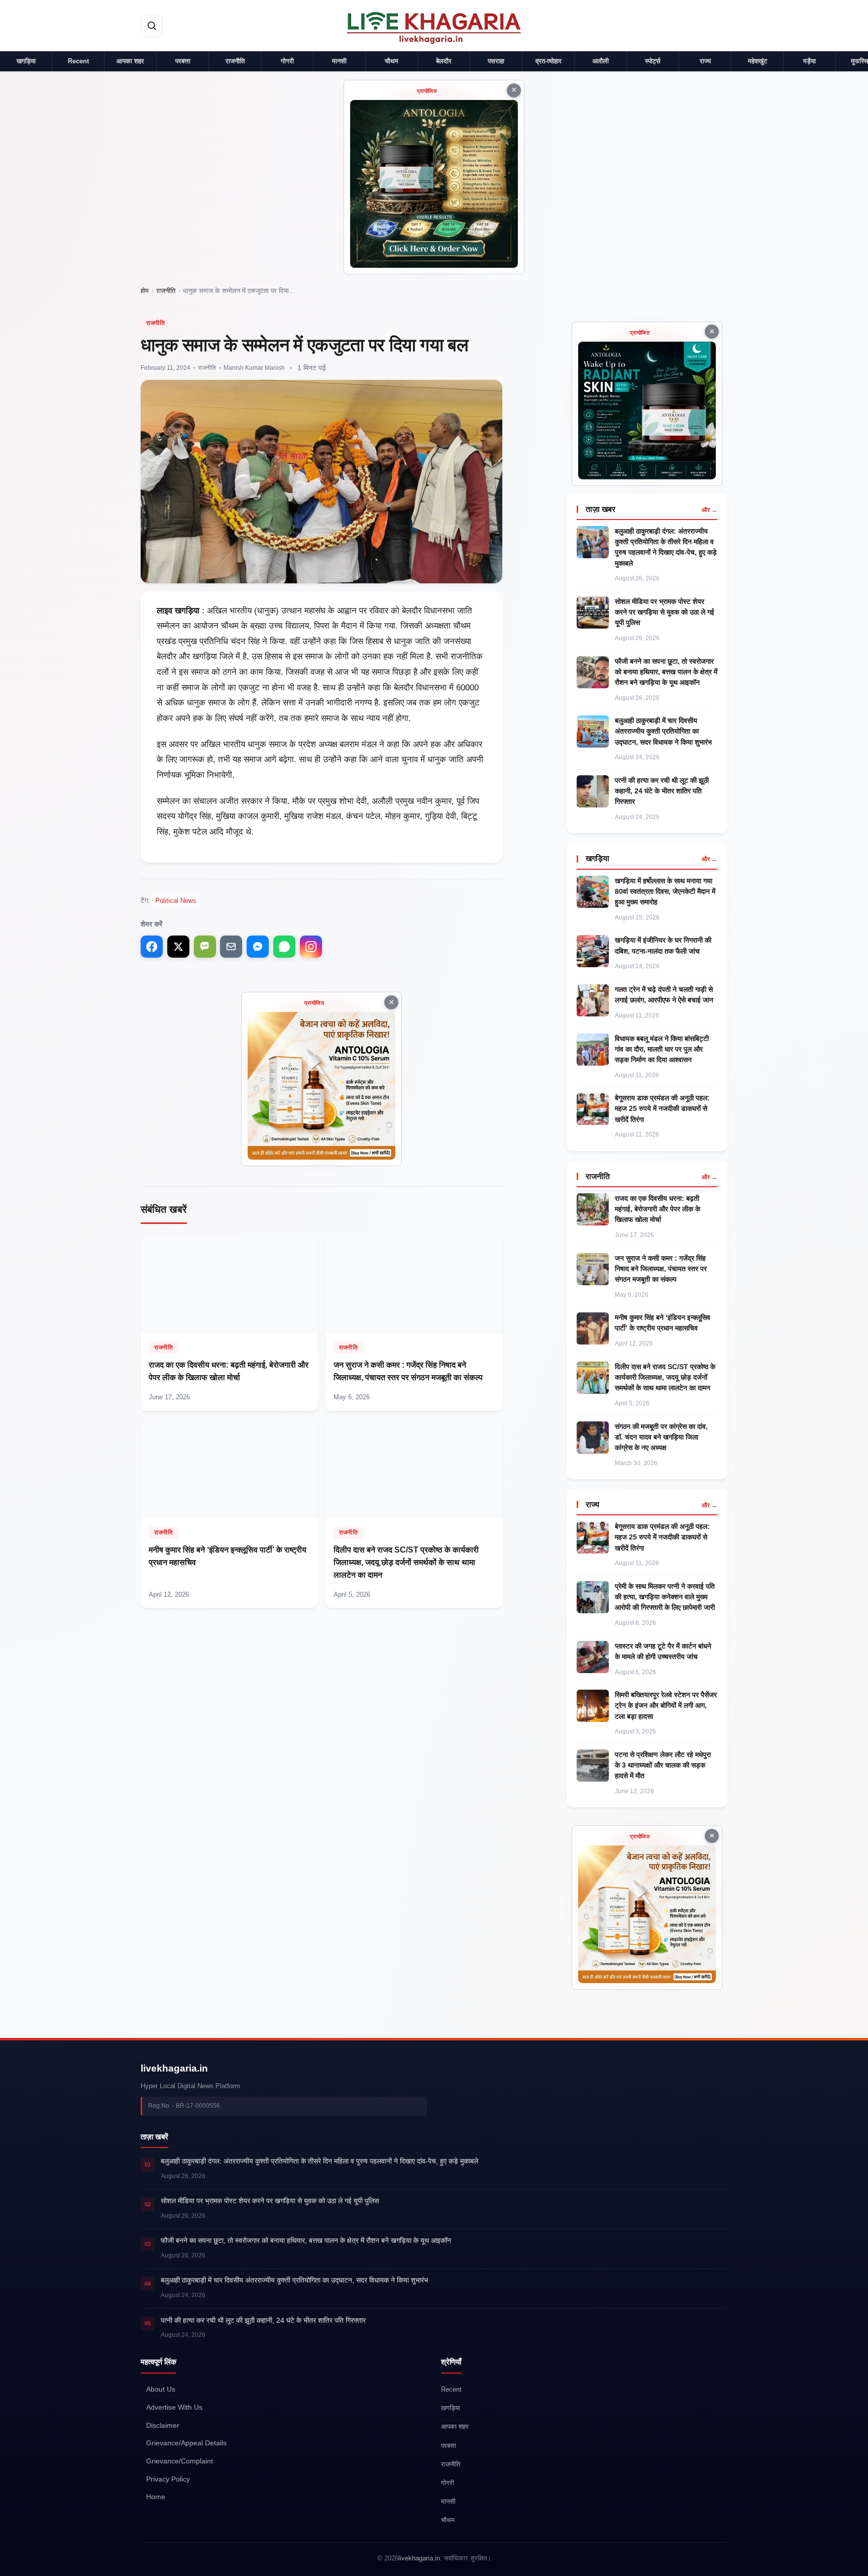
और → (710, 510)
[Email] (231, 947)
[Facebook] (152, 947)
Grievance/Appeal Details (186, 2444)
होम (145, 291)
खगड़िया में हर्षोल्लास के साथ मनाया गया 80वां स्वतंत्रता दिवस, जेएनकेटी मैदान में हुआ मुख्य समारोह (665, 891)
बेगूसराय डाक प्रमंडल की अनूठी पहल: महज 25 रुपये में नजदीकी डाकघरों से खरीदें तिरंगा (662, 1108)
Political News (176, 901)
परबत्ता (183, 61)
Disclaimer (163, 2426)
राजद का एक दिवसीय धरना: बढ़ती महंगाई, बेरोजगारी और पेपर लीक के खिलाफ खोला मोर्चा (658, 1209)
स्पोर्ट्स (653, 61)
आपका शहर (130, 61)
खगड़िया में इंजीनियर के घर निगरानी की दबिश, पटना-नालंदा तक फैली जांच (663, 945)
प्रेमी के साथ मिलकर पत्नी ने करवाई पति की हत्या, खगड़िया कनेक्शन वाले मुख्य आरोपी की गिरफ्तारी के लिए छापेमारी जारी (665, 1597)
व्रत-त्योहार (549, 61)
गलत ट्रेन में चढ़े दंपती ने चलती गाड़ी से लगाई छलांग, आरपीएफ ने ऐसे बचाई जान (664, 995)
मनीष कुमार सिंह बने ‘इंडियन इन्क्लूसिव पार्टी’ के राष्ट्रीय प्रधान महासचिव (663, 1323)
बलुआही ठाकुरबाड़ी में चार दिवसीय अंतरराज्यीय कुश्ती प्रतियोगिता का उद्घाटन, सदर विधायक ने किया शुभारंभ (663, 731)
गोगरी (287, 61)
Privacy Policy (168, 2479)
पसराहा (496, 61)
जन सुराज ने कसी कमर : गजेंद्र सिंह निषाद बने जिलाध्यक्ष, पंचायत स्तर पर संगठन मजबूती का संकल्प (661, 1269)
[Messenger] (258, 947)
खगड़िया (26, 61)
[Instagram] (311, 947)
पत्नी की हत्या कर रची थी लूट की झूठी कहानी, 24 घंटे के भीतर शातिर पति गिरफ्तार (662, 791)
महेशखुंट (757, 61)
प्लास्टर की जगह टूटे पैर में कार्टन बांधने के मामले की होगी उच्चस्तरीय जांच (663, 1651)
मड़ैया (809, 61)
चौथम (392, 61)
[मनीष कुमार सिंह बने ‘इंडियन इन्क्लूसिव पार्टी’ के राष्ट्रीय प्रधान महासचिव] (229, 1513)
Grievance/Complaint (180, 2461)
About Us (161, 2389)
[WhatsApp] (284, 947)
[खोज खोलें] (152, 26)
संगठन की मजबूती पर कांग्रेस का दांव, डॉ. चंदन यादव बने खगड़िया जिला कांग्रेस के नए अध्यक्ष (661, 1437)
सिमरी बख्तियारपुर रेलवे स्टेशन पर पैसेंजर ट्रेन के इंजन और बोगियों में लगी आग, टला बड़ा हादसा (666, 1705)
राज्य (705, 61)
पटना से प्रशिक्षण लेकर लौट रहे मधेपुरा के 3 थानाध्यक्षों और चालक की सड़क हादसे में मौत (663, 1765)
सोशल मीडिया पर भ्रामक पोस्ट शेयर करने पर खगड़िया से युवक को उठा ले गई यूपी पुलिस (665, 612)
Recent (78, 61)
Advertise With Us (174, 2407)
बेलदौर (444, 61)
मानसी (339, 61)
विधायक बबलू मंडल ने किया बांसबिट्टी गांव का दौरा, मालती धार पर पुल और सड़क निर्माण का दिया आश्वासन (662, 1049)
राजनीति (235, 61)
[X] (178, 947)
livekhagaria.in (174, 2068)
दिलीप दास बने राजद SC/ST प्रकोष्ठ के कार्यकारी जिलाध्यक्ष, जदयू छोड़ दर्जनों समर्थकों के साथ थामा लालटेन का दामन (665, 1377)
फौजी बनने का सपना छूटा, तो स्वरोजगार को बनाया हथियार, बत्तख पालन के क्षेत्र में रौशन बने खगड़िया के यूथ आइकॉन (666, 672)
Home (156, 2497)
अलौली (601, 61)
